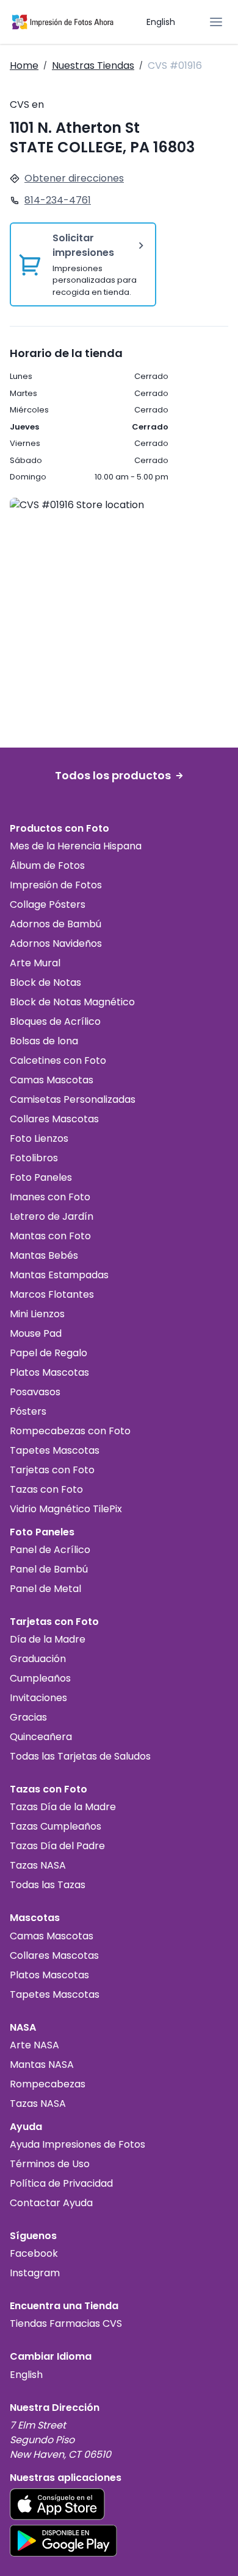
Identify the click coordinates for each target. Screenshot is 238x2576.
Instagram (35, 2273)
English (161, 22)
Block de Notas (45, 982)
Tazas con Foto (46, 1489)
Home (24, 65)
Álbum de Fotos (47, 865)
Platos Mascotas (49, 1372)
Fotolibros (34, 1158)
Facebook (34, 2253)
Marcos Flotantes (52, 1294)
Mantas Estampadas (59, 1275)
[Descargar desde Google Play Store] (63, 2541)
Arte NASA (34, 2045)
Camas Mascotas (52, 1080)
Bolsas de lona (44, 1041)
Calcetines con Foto (58, 1060)
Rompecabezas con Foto (70, 1431)
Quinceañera (41, 1737)
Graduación (38, 1659)
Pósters (28, 1411)
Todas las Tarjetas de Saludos (80, 1756)
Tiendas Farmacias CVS (66, 2323)
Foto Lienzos (39, 1138)
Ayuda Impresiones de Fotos (78, 2144)
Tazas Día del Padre (57, 1846)
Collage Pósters (48, 904)
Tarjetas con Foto (52, 1470)
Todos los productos (113, 775)
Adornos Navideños (56, 943)
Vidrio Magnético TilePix (66, 1509)
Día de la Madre (48, 1639)
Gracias (28, 1717)
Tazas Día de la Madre (63, 1807)
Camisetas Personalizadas (73, 1099)
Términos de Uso (50, 2164)
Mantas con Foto (50, 1236)
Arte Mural (35, 963)
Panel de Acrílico (50, 1550)
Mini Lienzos (37, 1314)
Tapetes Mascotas (55, 1450)
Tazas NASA (38, 1865)
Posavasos (35, 1392)
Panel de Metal (45, 1589)
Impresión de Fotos (56, 885)
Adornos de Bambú (56, 924)
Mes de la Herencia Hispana (76, 846)
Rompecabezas (48, 2084)
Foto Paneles (41, 1177)
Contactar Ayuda (51, 2203)
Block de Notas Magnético (72, 1002)
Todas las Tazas (48, 1885)
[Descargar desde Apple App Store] (57, 2504)
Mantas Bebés (44, 1255)
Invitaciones (38, 1698)
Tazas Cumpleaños (56, 1826)
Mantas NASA (42, 2065)
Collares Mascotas (54, 1119)
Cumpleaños (40, 1678)
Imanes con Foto (50, 1197)
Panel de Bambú (49, 1569)
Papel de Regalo (49, 1353)
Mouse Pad (36, 1333)
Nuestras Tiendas (93, 65)
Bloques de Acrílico (55, 1021)
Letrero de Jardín (52, 1216)
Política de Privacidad (61, 2183)
